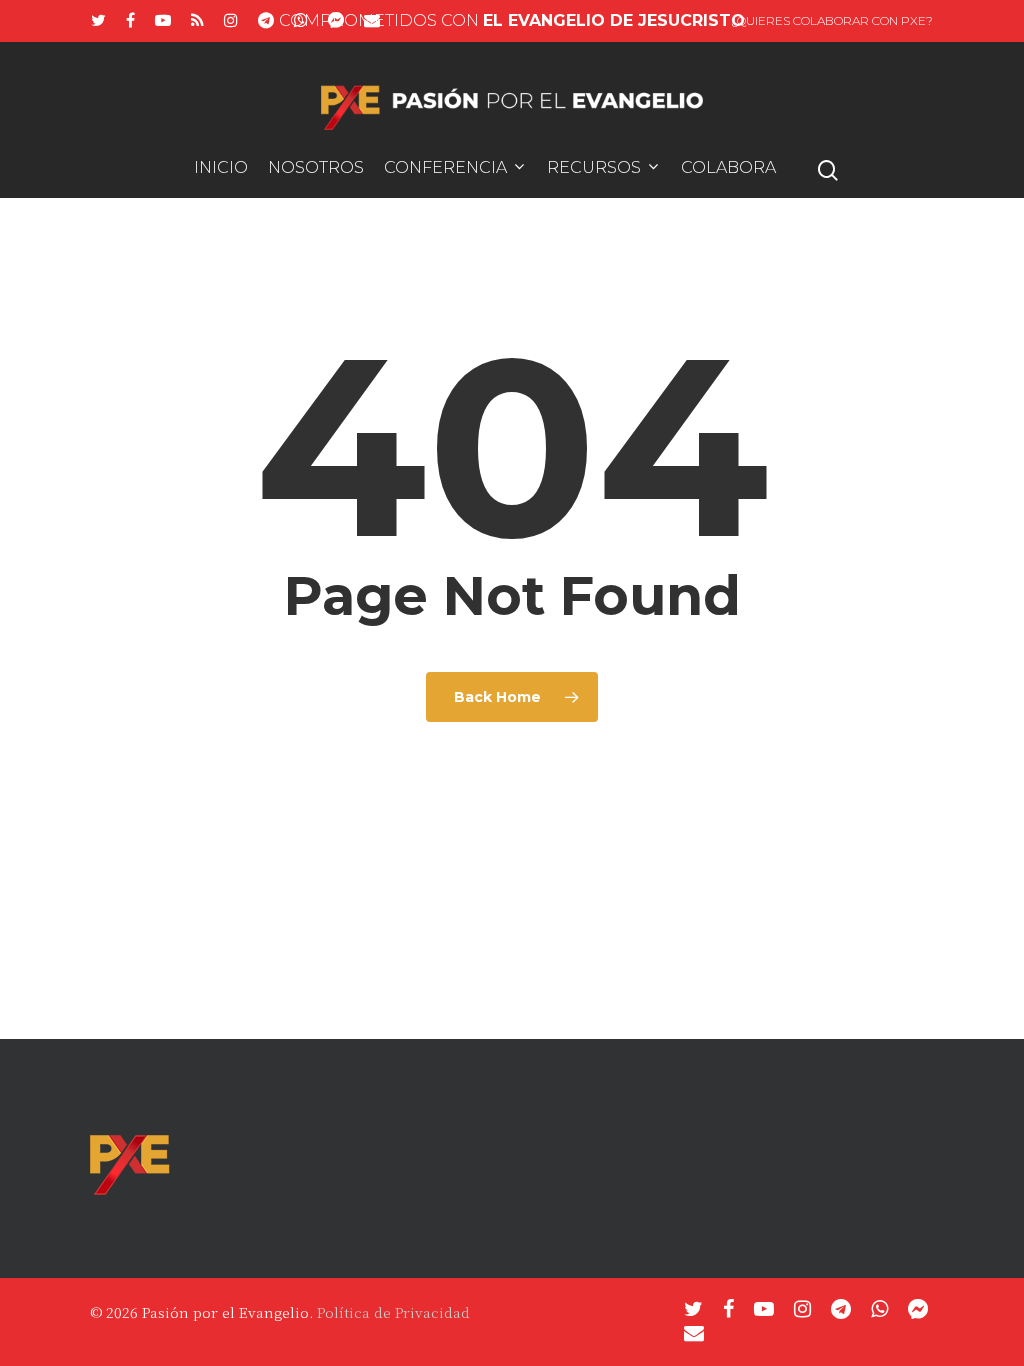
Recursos (594, 168)
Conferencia (445, 168)
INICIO (221, 168)
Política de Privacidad (393, 1312)
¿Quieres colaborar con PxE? (832, 20)
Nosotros (316, 168)
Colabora (728, 168)
